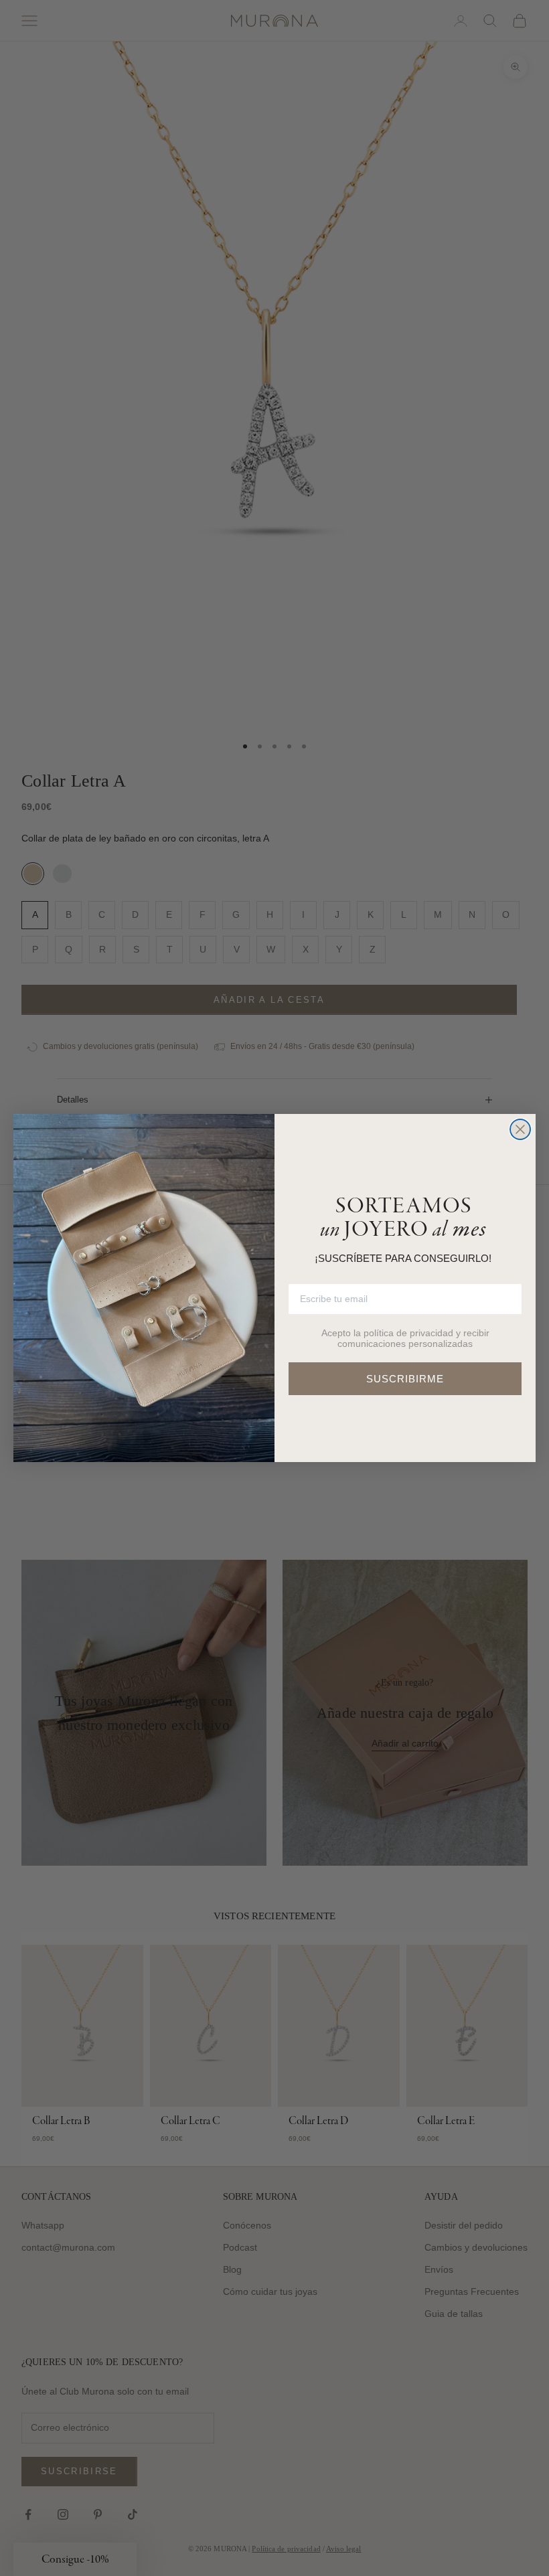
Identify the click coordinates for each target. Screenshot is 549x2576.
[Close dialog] (520, 1129)
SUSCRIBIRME (405, 1379)
